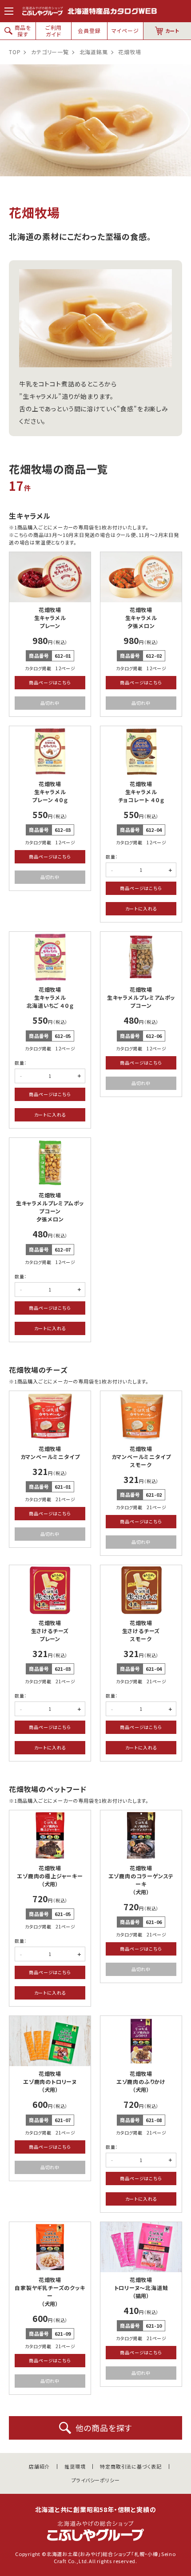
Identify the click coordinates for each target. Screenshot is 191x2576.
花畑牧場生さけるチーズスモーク (141, 1631)
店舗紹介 (39, 2467)
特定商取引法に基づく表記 (131, 2467)
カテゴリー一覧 (50, 52)
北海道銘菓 (94, 52)
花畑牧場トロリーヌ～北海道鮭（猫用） (141, 2288)
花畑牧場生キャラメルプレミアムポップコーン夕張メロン (50, 1207)
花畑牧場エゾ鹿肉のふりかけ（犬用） (141, 2081)
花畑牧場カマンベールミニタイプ (50, 1453)
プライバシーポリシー (96, 2480)
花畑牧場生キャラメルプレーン (50, 618)
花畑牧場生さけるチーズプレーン (50, 1631)
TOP (15, 52)
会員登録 (89, 30)
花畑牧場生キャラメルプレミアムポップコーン (141, 997)
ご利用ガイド (54, 30)
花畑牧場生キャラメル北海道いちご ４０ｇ (50, 997)
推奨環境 (75, 2467)
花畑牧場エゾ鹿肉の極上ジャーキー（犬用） (50, 1876)
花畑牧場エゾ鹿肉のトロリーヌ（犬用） (50, 2081)
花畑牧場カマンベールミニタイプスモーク (141, 1457)
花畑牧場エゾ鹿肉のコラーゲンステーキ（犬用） (141, 1880)
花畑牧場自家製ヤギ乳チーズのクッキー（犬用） (50, 2292)
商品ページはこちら (50, 682)
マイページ (125, 30)
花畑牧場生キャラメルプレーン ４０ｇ (50, 792)
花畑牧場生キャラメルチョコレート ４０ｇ (141, 792)
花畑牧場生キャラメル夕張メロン (141, 618)
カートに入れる (141, 908)
